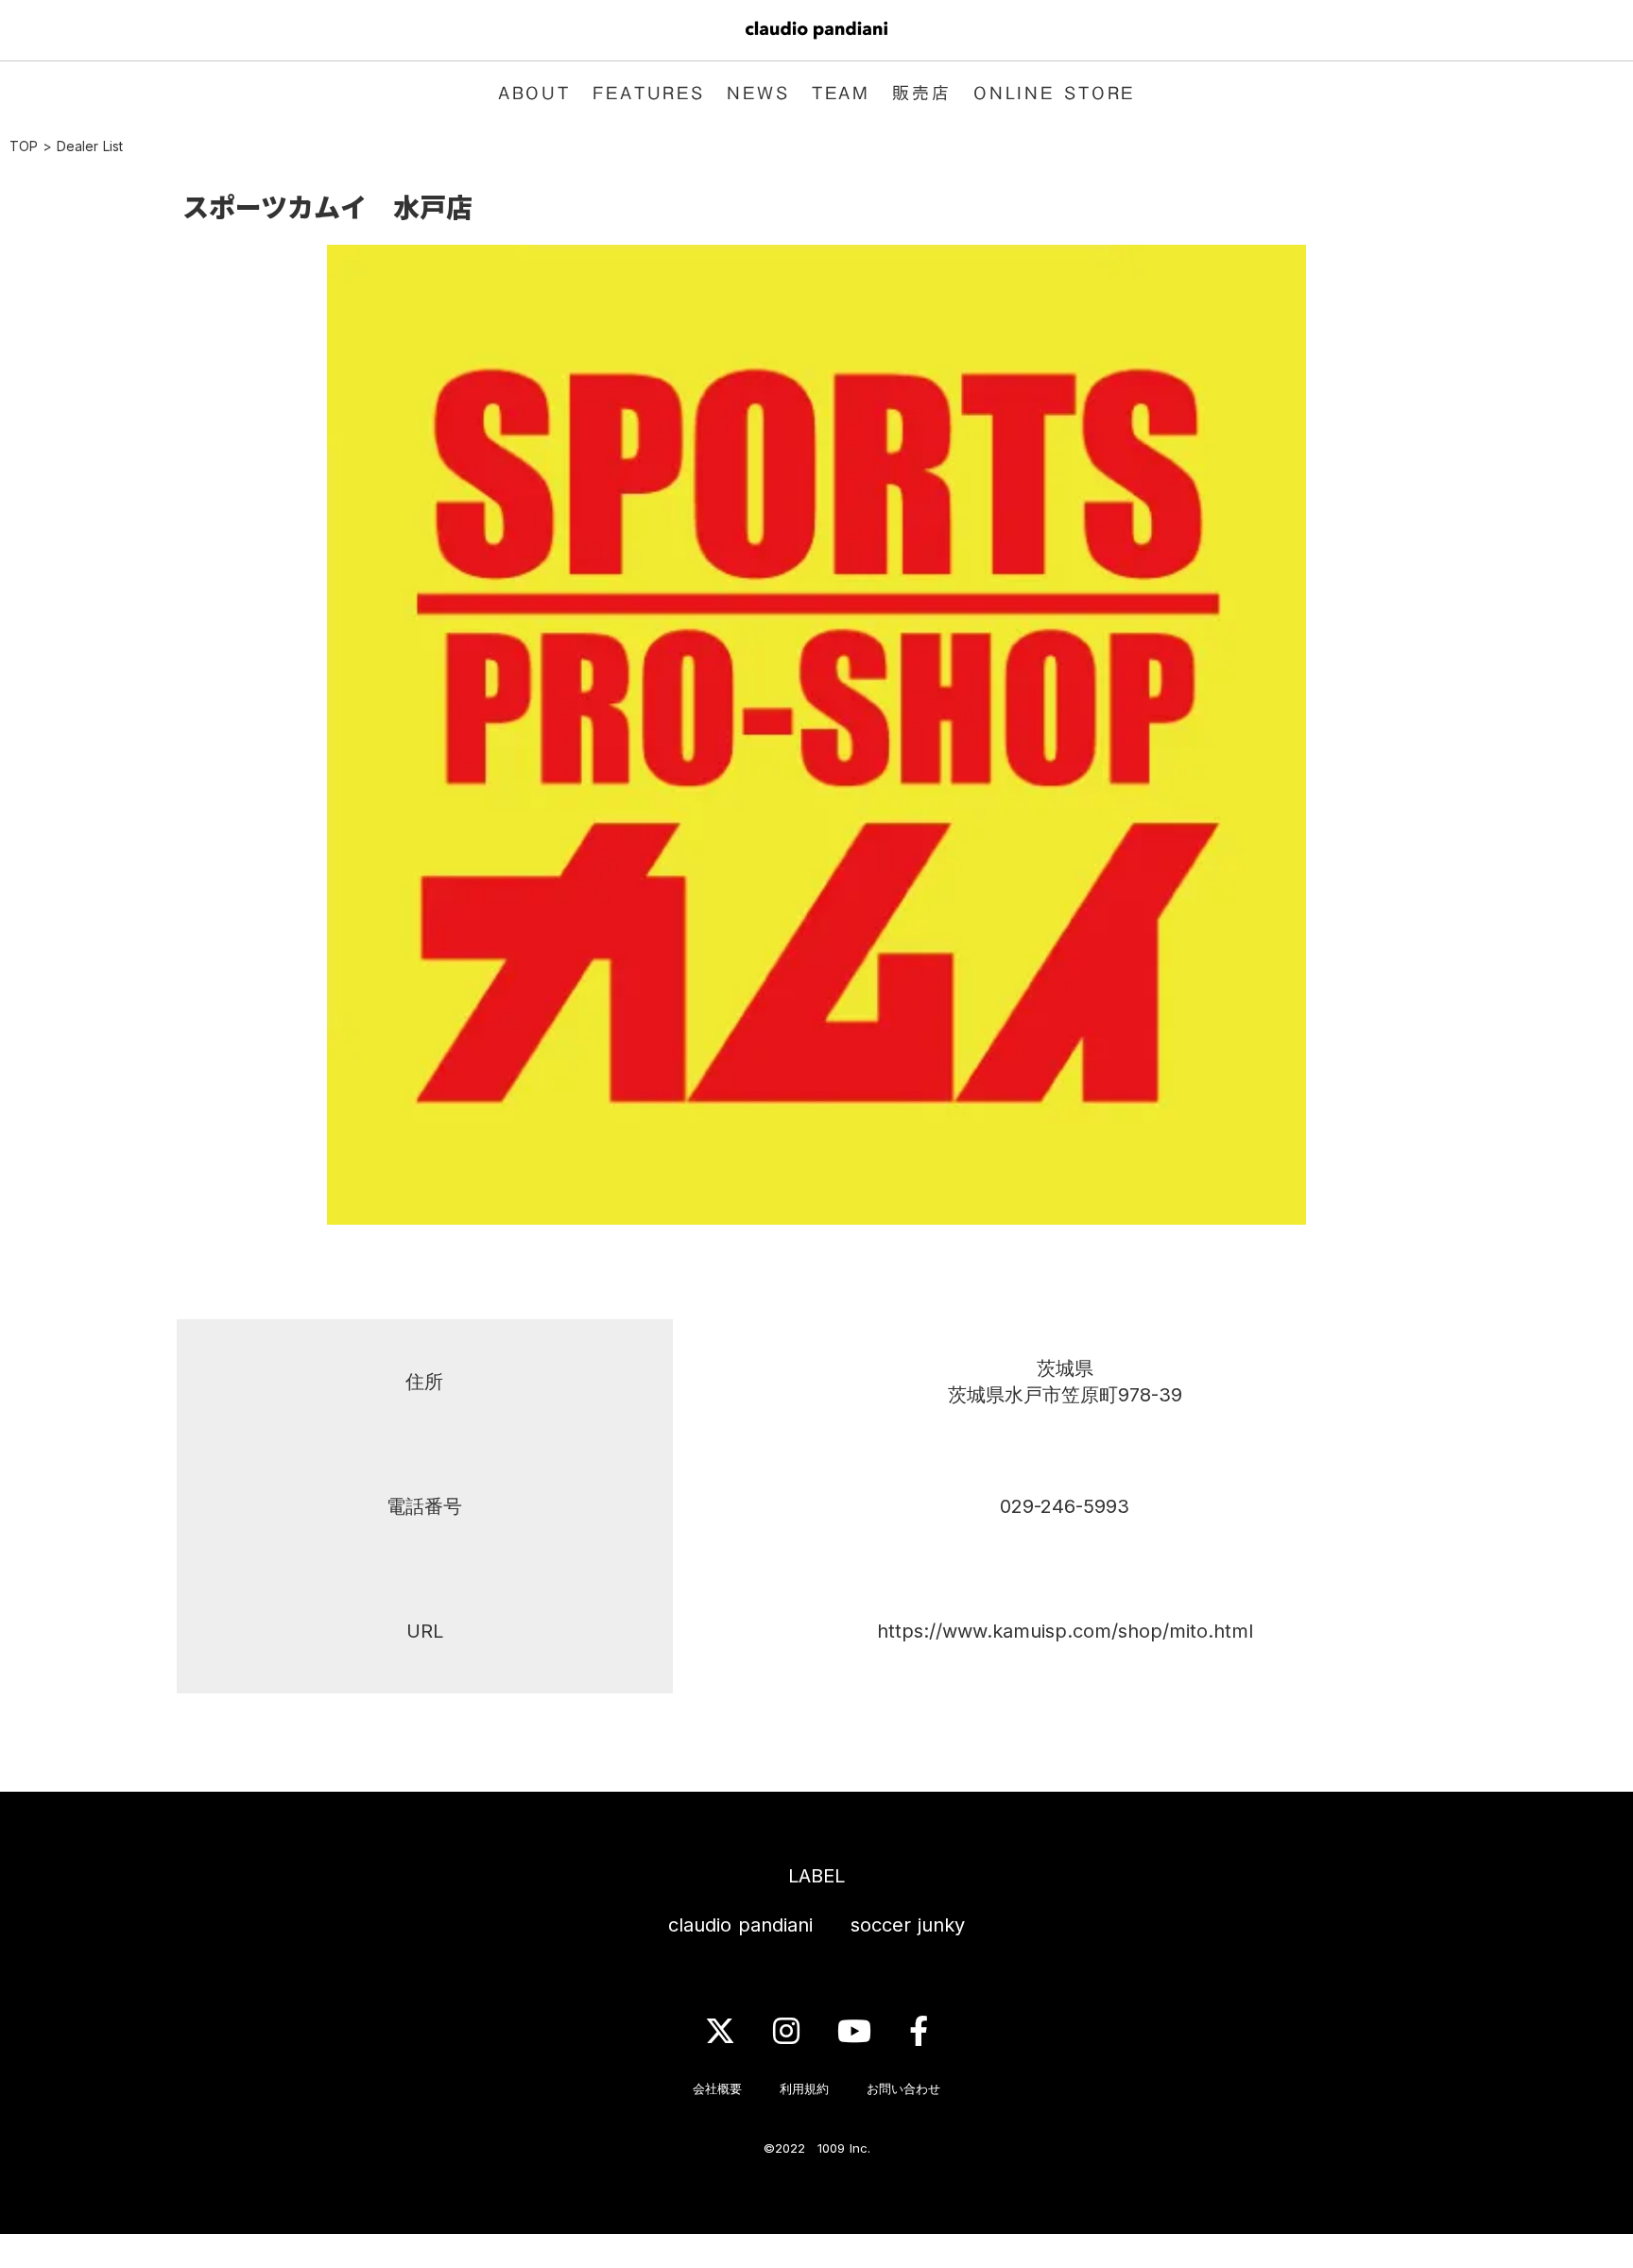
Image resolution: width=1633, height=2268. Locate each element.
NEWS (758, 93)
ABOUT (534, 93)
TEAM (842, 93)
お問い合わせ (903, 2088)
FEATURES (649, 93)
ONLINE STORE (1055, 93)
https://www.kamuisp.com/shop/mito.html (1065, 1631)
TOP (24, 146)
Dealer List (90, 146)
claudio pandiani (740, 1925)
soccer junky (908, 1925)
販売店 (922, 93)
